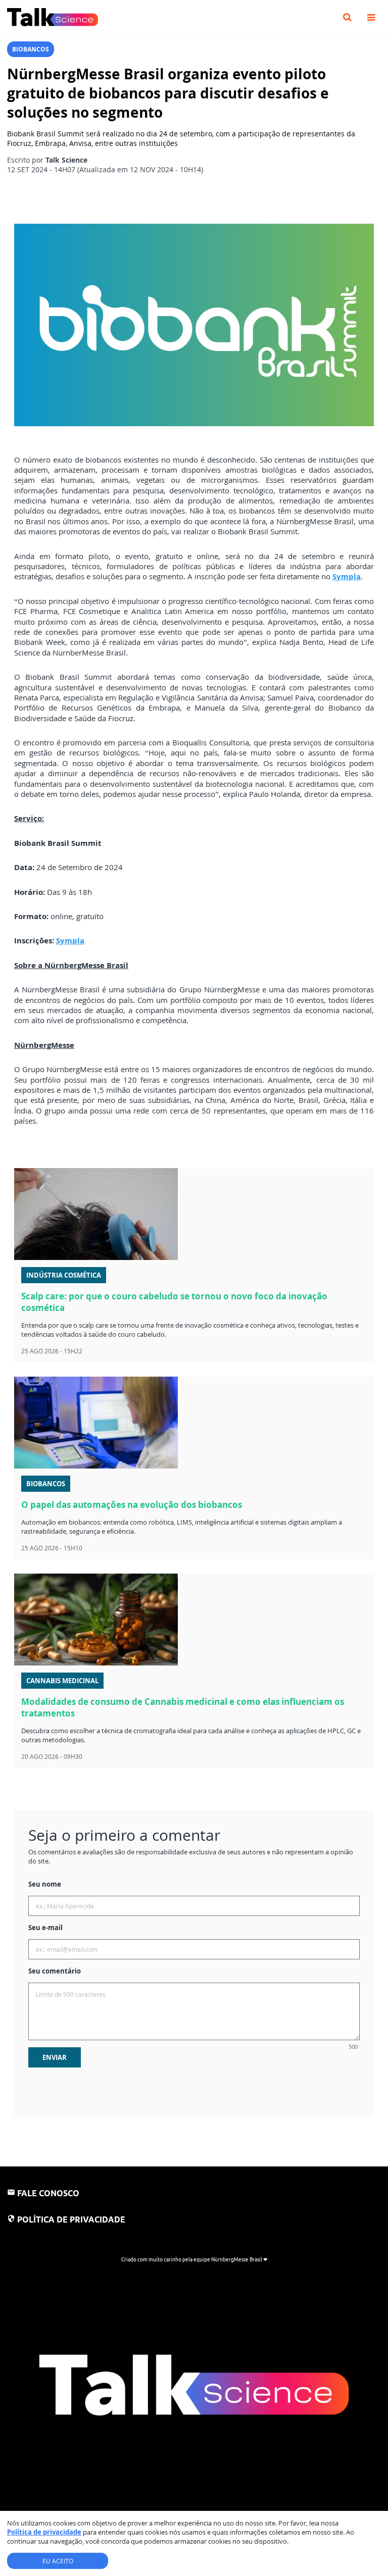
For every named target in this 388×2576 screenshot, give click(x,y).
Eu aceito (58, 2561)
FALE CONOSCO (48, 2193)
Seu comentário (55, 1971)
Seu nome (45, 1884)
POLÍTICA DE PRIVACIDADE (71, 2219)
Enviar (55, 2057)
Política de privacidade (44, 2532)
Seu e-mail (45, 1928)
